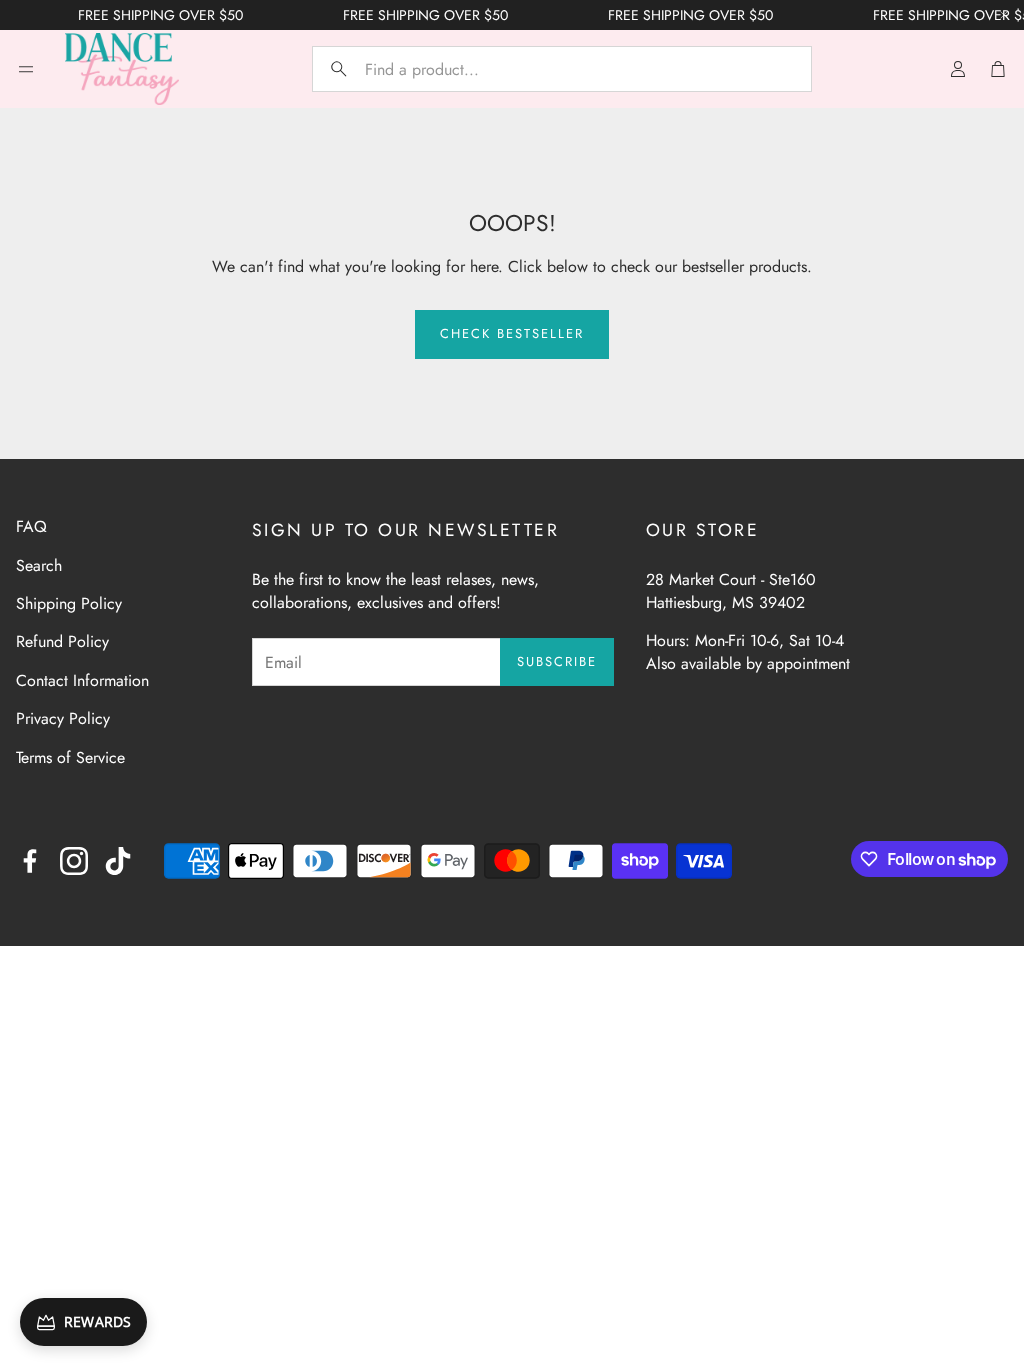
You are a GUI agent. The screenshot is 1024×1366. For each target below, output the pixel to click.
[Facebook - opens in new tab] (30, 861)
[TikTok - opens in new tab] (118, 861)
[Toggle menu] (26, 69)
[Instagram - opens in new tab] (74, 861)
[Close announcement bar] (1004, 15)
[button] (562, 69)
